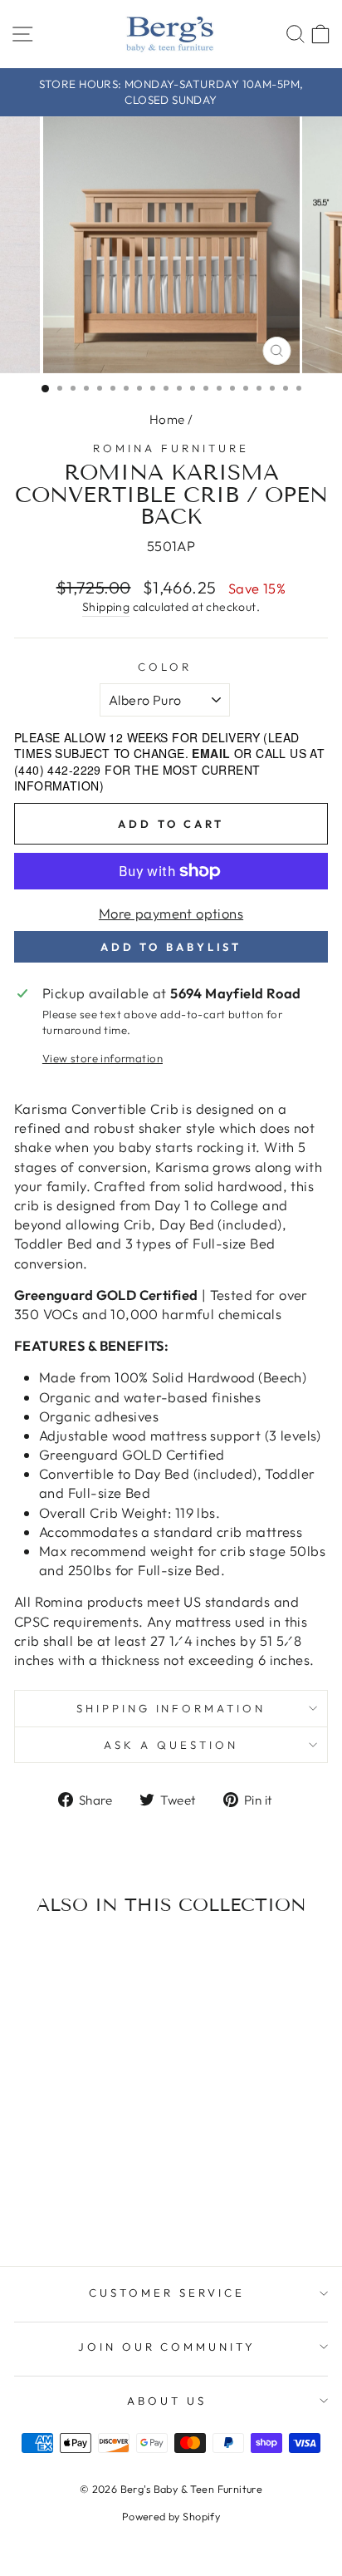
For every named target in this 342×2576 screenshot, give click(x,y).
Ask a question (171, 1745)
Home (167, 419)
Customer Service (167, 2293)
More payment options (171, 913)
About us (167, 2401)
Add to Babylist (171, 947)
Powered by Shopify (171, 2516)
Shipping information (171, 1708)
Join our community (167, 2347)
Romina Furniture (171, 448)
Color (165, 667)
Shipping (106, 607)
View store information (103, 1058)
